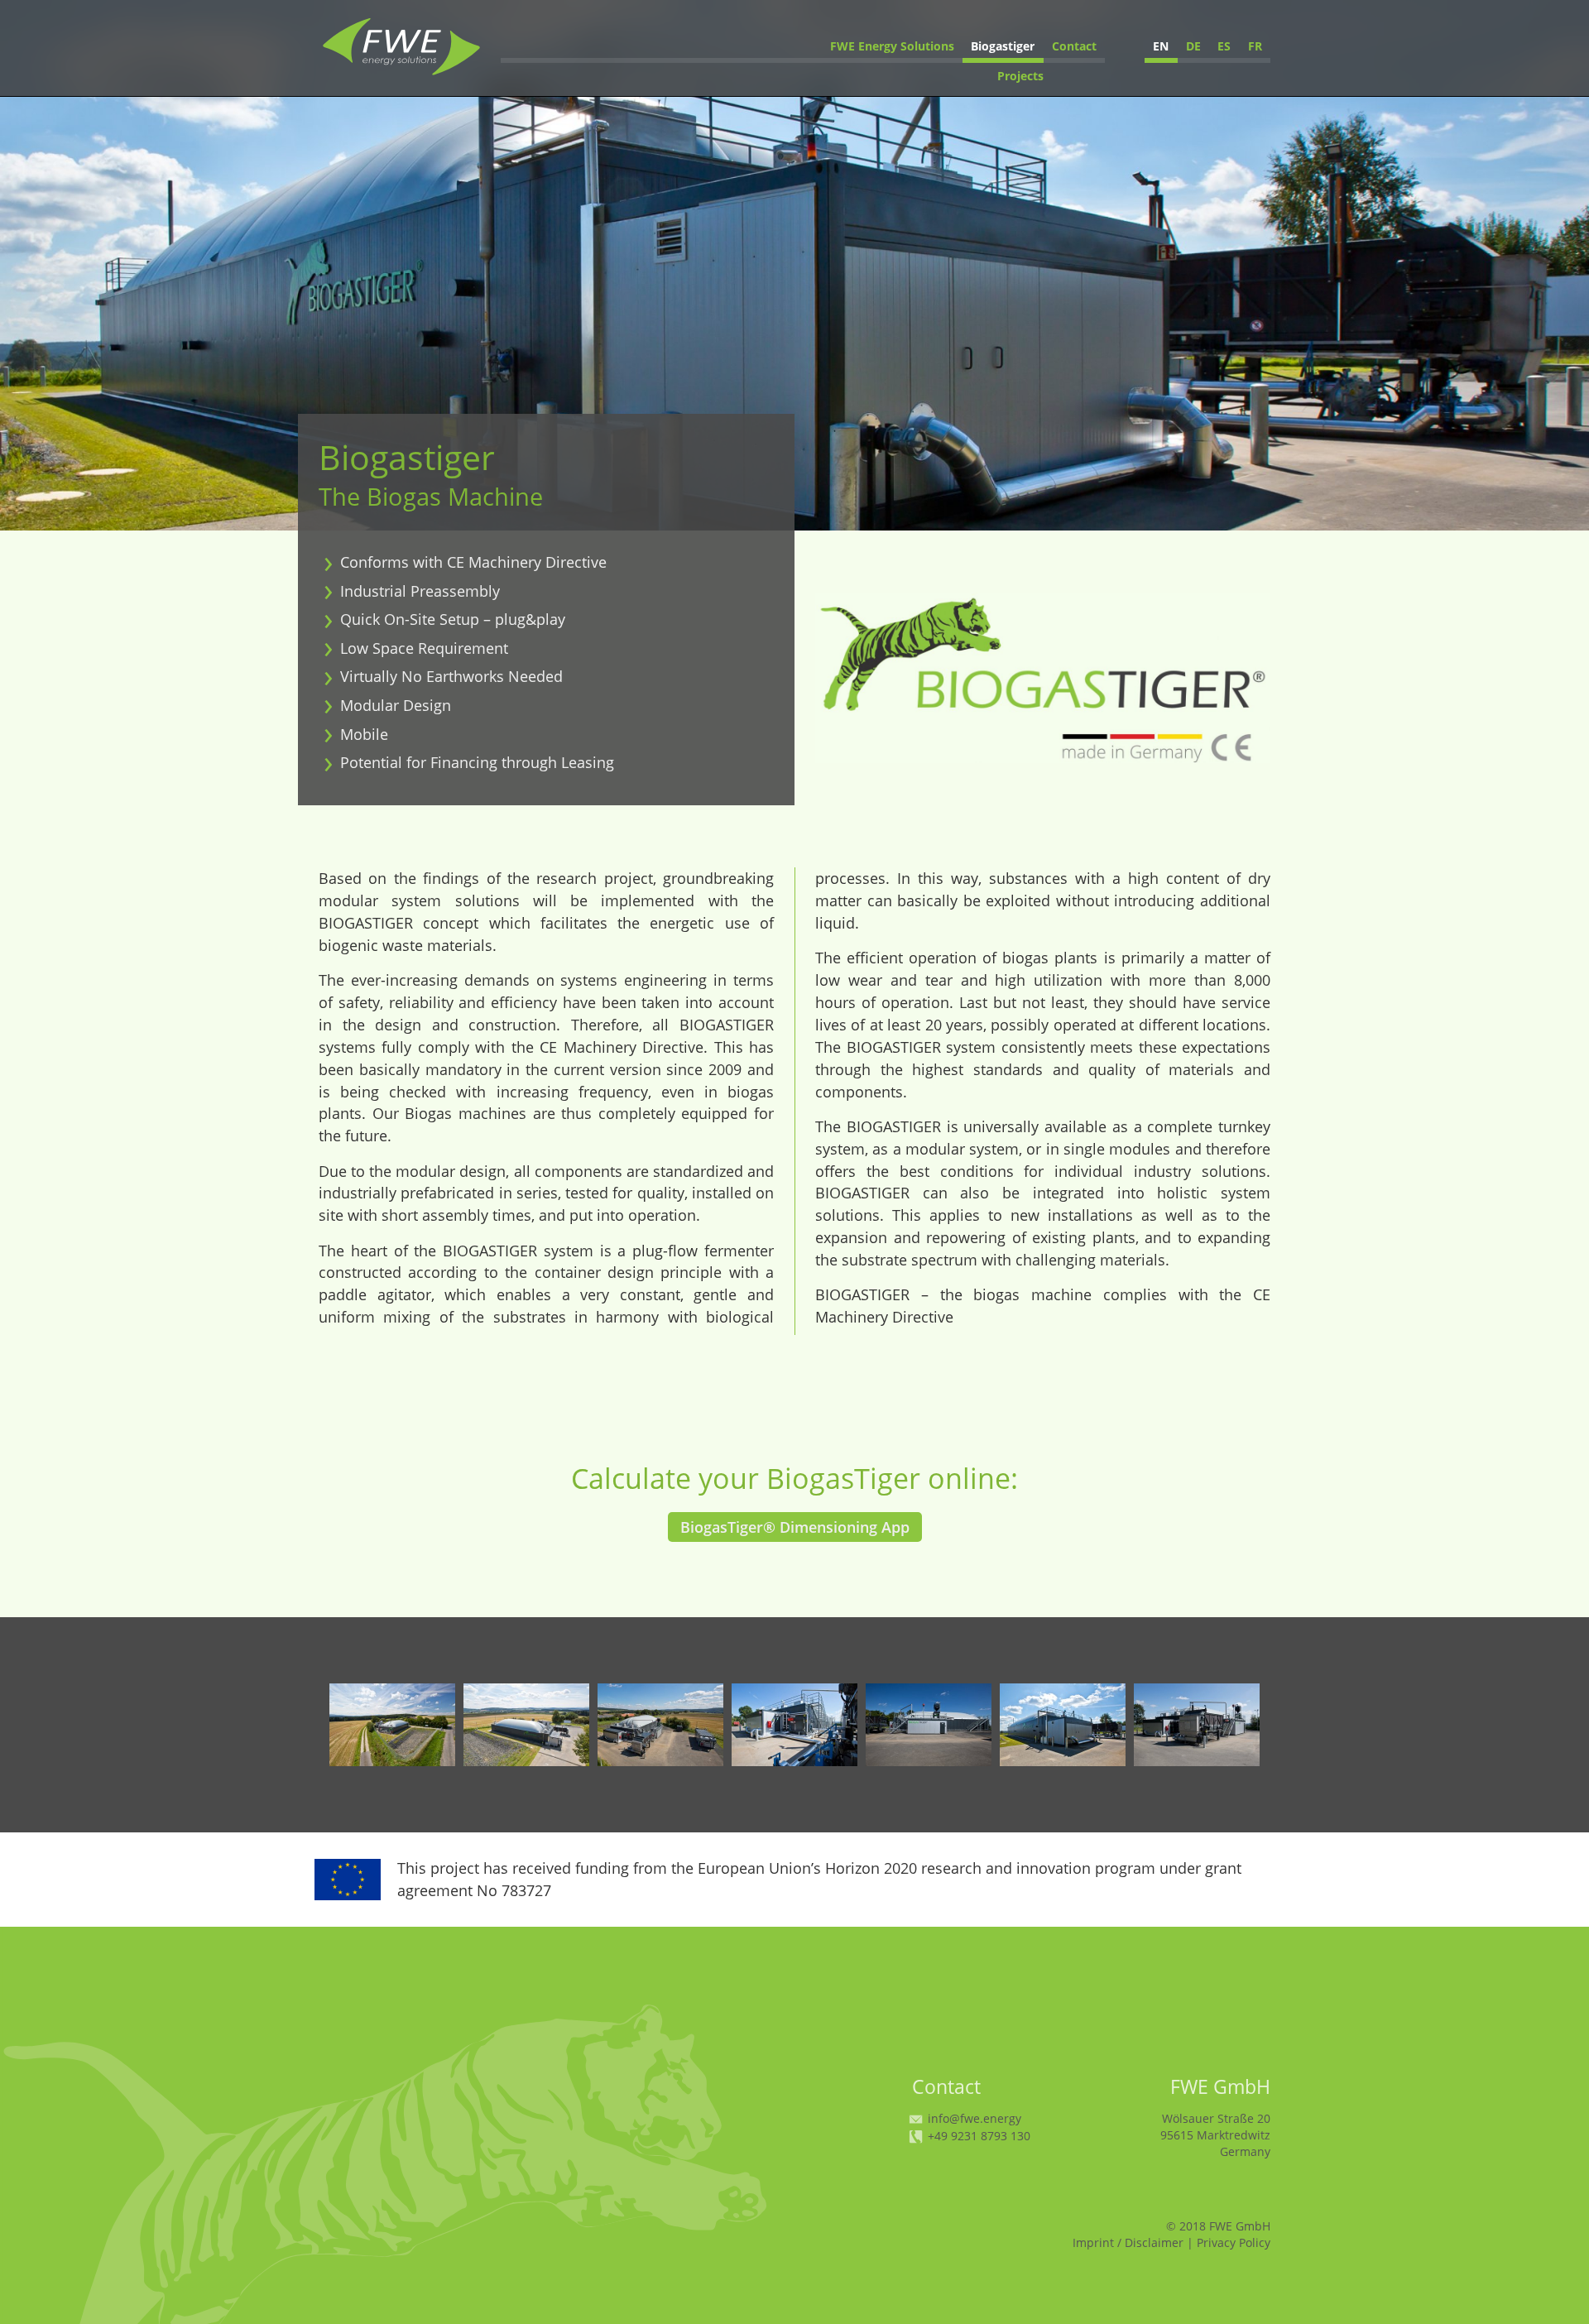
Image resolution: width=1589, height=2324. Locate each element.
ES (1224, 46)
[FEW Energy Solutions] (401, 74)
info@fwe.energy (973, 2118)
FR (1255, 46)
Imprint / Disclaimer (1128, 2242)
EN (1161, 46)
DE (1193, 46)
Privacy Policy (1234, 2242)
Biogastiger (1003, 46)
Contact (1074, 46)
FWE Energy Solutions (892, 46)
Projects (1020, 76)
